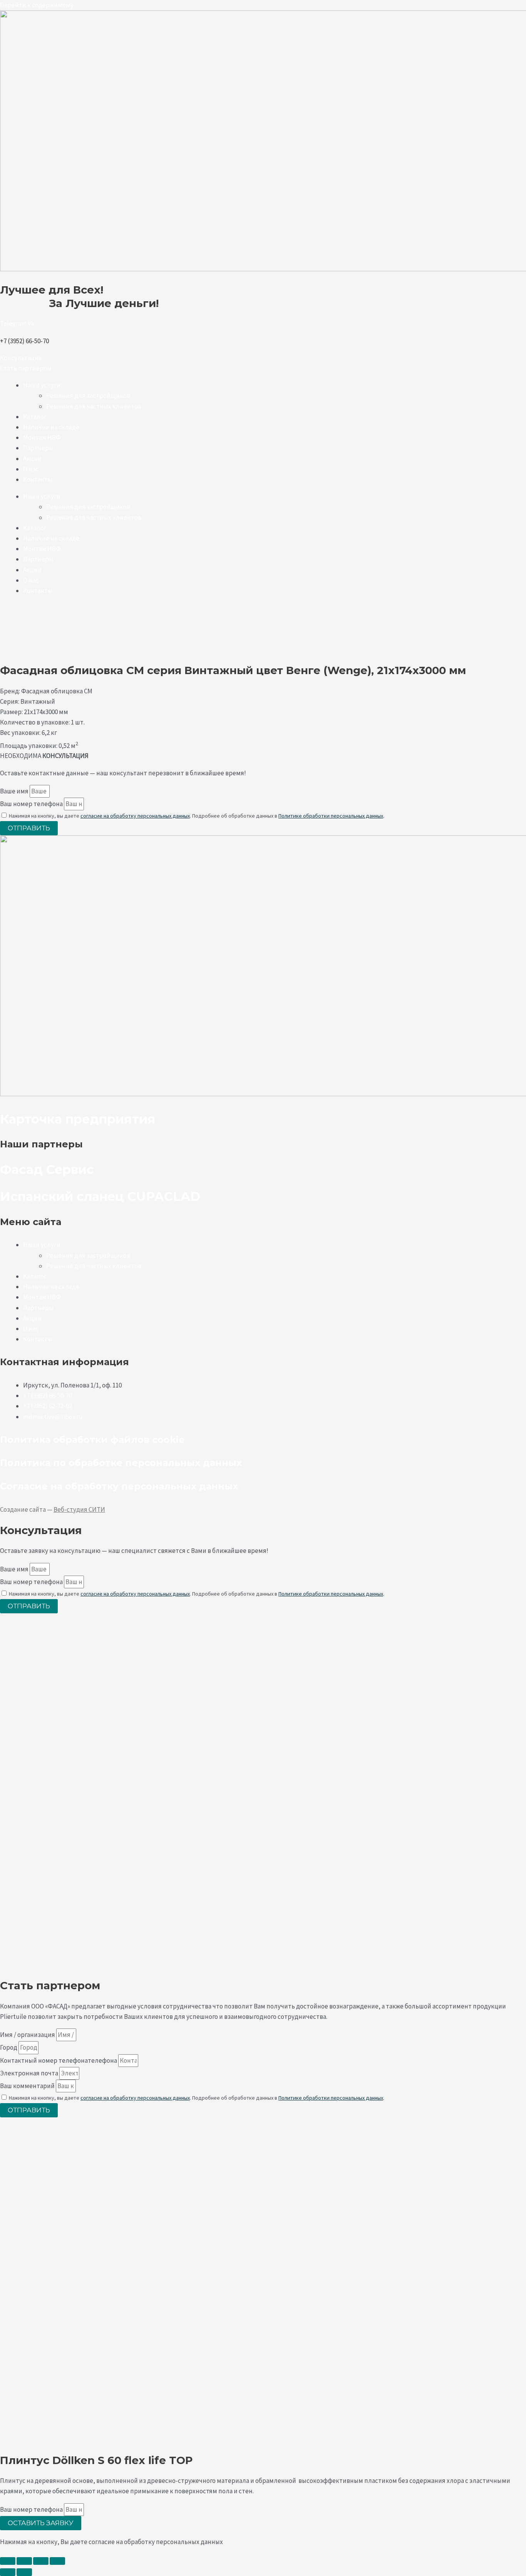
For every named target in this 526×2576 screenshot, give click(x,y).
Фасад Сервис (47, 1169)
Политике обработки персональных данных (331, 816)
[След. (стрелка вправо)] (24, 2572)
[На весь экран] (24, 2561)
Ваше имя (15, 791)
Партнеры (38, 448)
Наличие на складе (51, 427)
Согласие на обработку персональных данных (119, 1486)
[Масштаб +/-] (8, 2561)
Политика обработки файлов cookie (92, 1440)
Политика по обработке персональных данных (121, 1463)
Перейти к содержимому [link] (37, 5)
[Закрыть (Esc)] (57, 2561)
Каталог (35, 417)
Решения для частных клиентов (94, 406)
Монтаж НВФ (42, 437)
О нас (31, 469)
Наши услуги (42, 385)
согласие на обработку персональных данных (135, 816)
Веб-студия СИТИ (79, 1509)
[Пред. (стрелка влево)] (8, 2572)
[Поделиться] (41, 2561)
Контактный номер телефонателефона (59, 2060)
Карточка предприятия (78, 1119)
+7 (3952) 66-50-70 (24, 341)
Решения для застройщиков (88, 396)
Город (9, 2047)
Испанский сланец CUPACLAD (102, 1196)
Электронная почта (30, 2073)
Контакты (38, 479)
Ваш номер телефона (32, 804)
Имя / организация (28, 2035)
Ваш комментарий (28, 2086)
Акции (32, 459)
